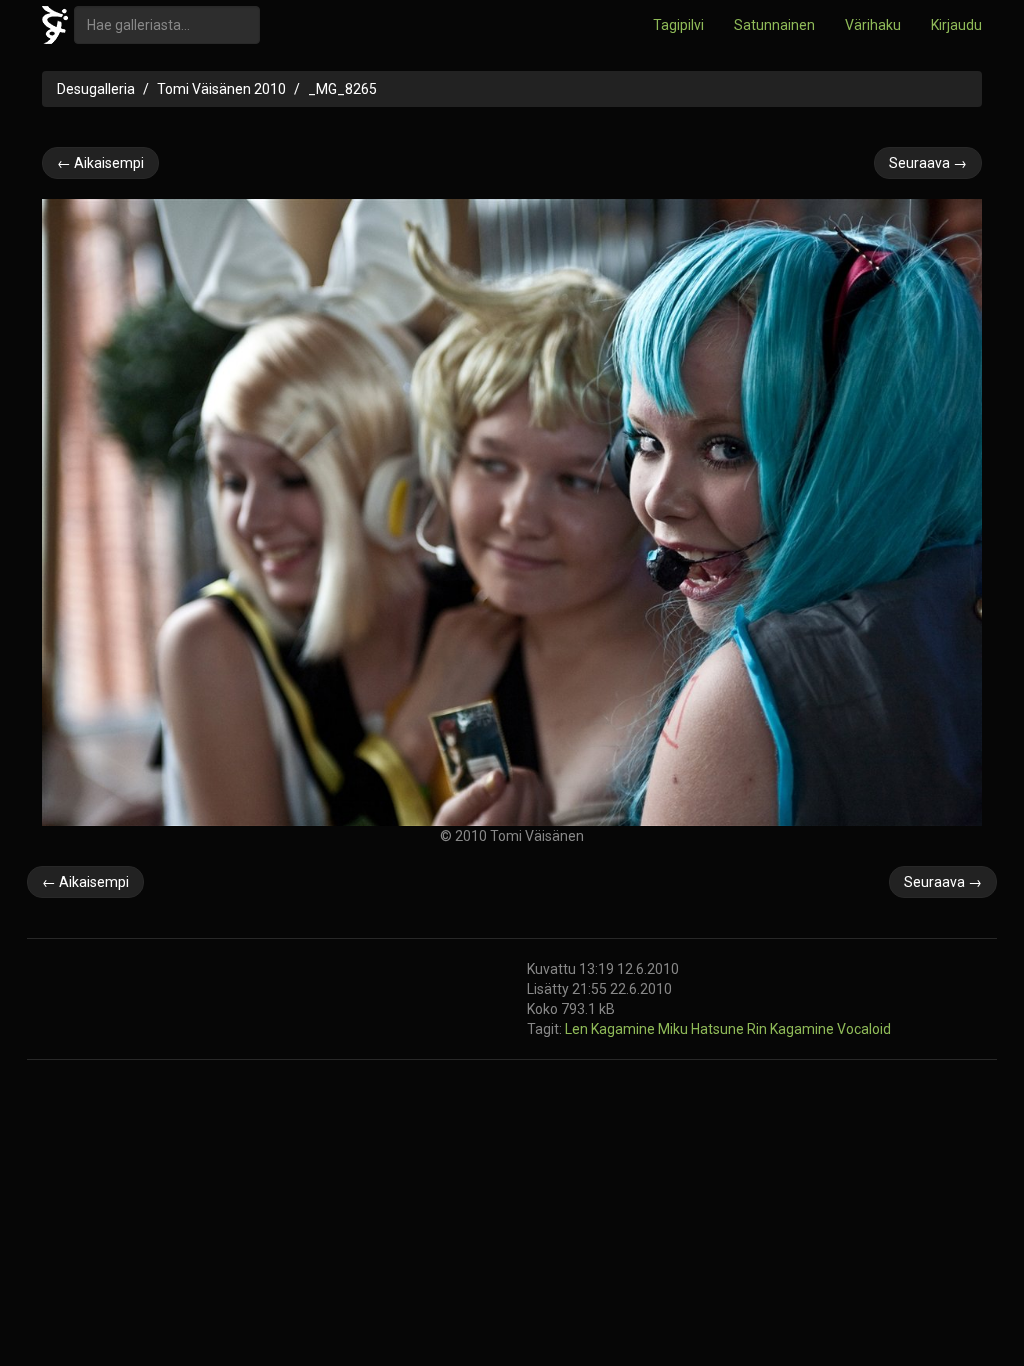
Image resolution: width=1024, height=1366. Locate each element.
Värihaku (873, 25)
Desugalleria (96, 89)
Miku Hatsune (702, 1029)
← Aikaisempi (100, 163)
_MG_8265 (342, 89)
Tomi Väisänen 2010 (221, 89)
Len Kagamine (611, 1029)
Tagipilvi (678, 25)
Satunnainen (774, 25)
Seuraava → (928, 163)
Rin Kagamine (792, 1029)
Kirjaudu (956, 25)
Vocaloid (864, 1029)
